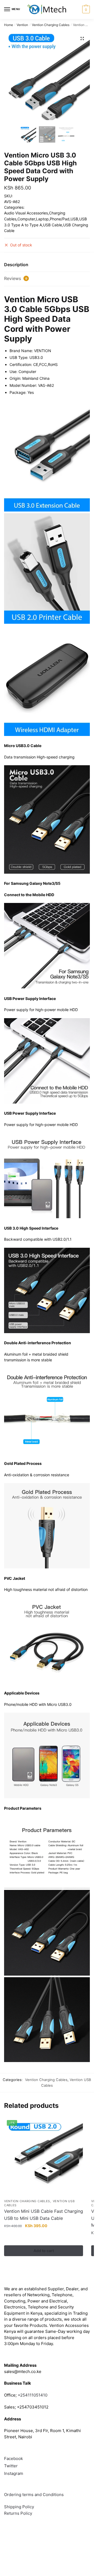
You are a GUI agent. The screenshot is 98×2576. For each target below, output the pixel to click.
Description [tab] (16, 265)
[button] (82, 38)
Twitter (11, 2466)
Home (9, 25)
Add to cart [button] (44, 2251)
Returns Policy (18, 2513)
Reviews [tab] (16, 278)
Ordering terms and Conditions (34, 2495)
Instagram (14, 2473)
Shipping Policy (19, 2507)
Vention (22, 25)
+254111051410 (33, 2395)
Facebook (13, 2458)
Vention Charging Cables (51, 25)
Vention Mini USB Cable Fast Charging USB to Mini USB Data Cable (44, 2215)
